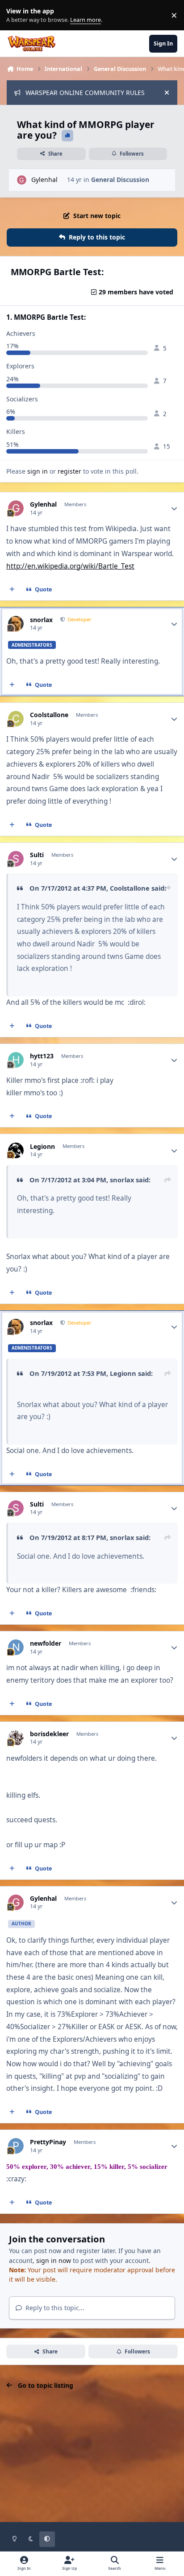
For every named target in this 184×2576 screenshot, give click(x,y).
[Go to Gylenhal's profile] (22, 180)
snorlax (41, 620)
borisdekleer (49, 1734)
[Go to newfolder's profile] (16, 1647)
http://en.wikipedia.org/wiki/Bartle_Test (70, 566)
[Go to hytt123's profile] (16, 1060)
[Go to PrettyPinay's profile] (16, 2146)
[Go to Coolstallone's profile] (16, 719)
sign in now (54, 2260)
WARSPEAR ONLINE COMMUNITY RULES (85, 93)
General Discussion (120, 180)
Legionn (42, 1147)
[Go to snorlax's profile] (16, 624)
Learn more (17, 15)
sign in (38, 471)
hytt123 (42, 1056)
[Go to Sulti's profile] (16, 859)
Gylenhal (44, 180)
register (69, 471)
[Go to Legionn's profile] (16, 1150)
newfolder (46, 1643)
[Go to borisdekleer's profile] (16, 1738)
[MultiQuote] (12, 590)
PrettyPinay (48, 2142)
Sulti (37, 855)
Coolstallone (49, 715)
